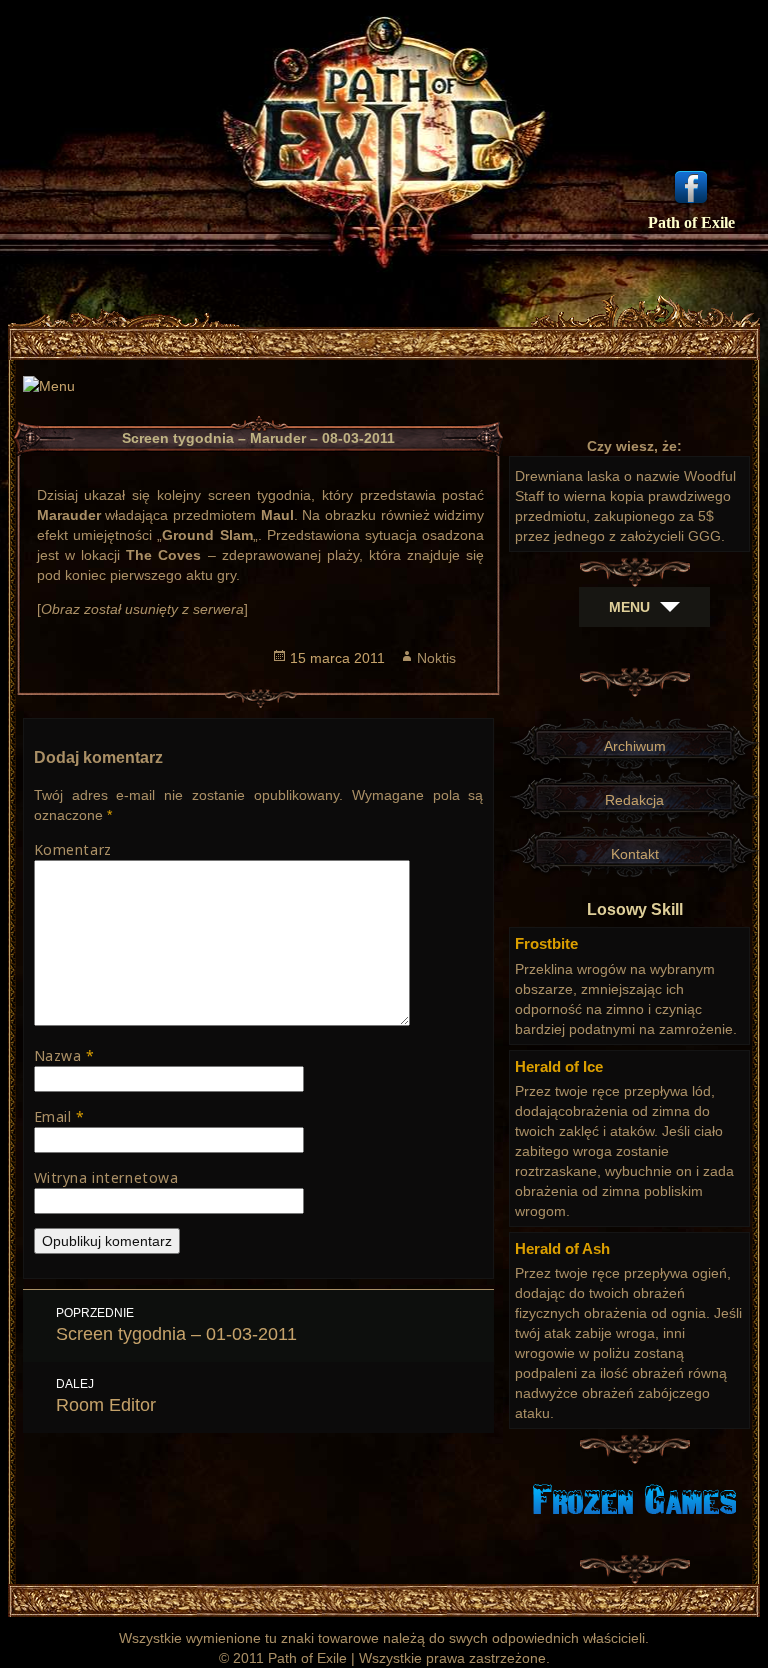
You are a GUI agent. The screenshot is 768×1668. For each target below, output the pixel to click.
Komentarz (73, 849)
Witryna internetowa (106, 1177)
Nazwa (64, 1055)
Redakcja (634, 800)
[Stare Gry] (634, 1498)
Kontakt (635, 854)
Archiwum (635, 746)
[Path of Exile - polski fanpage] (691, 185)
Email (59, 1116)
